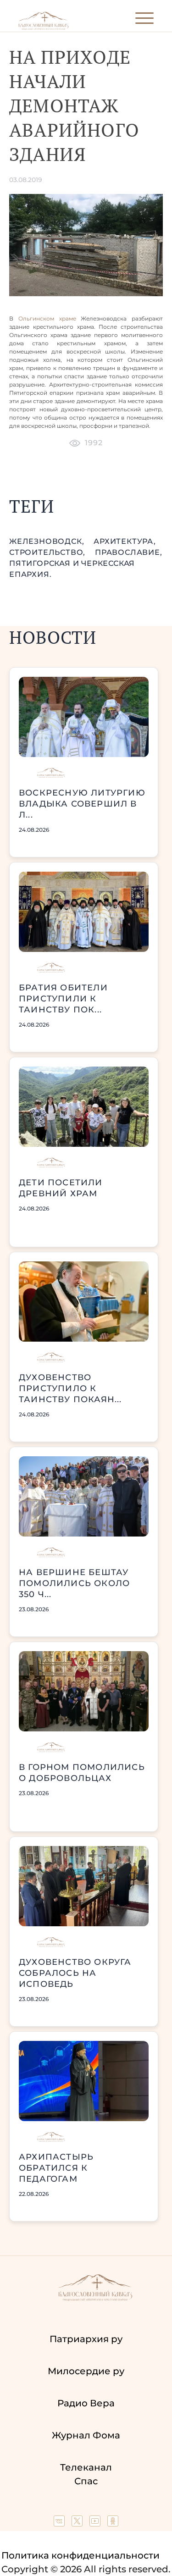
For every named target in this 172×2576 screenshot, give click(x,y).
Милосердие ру (86, 2371)
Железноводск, (48, 541)
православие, (129, 552)
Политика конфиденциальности (80, 2555)
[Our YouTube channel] (96, 2523)
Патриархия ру (86, 2339)
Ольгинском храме (47, 318)
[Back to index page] (43, 28)
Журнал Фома (86, 2435)
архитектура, (125, 541)
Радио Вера (86, 2403)
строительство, (48, 552)
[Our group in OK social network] (113, 2523)
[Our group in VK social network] (60, 2523)
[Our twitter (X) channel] (78, 2523)
